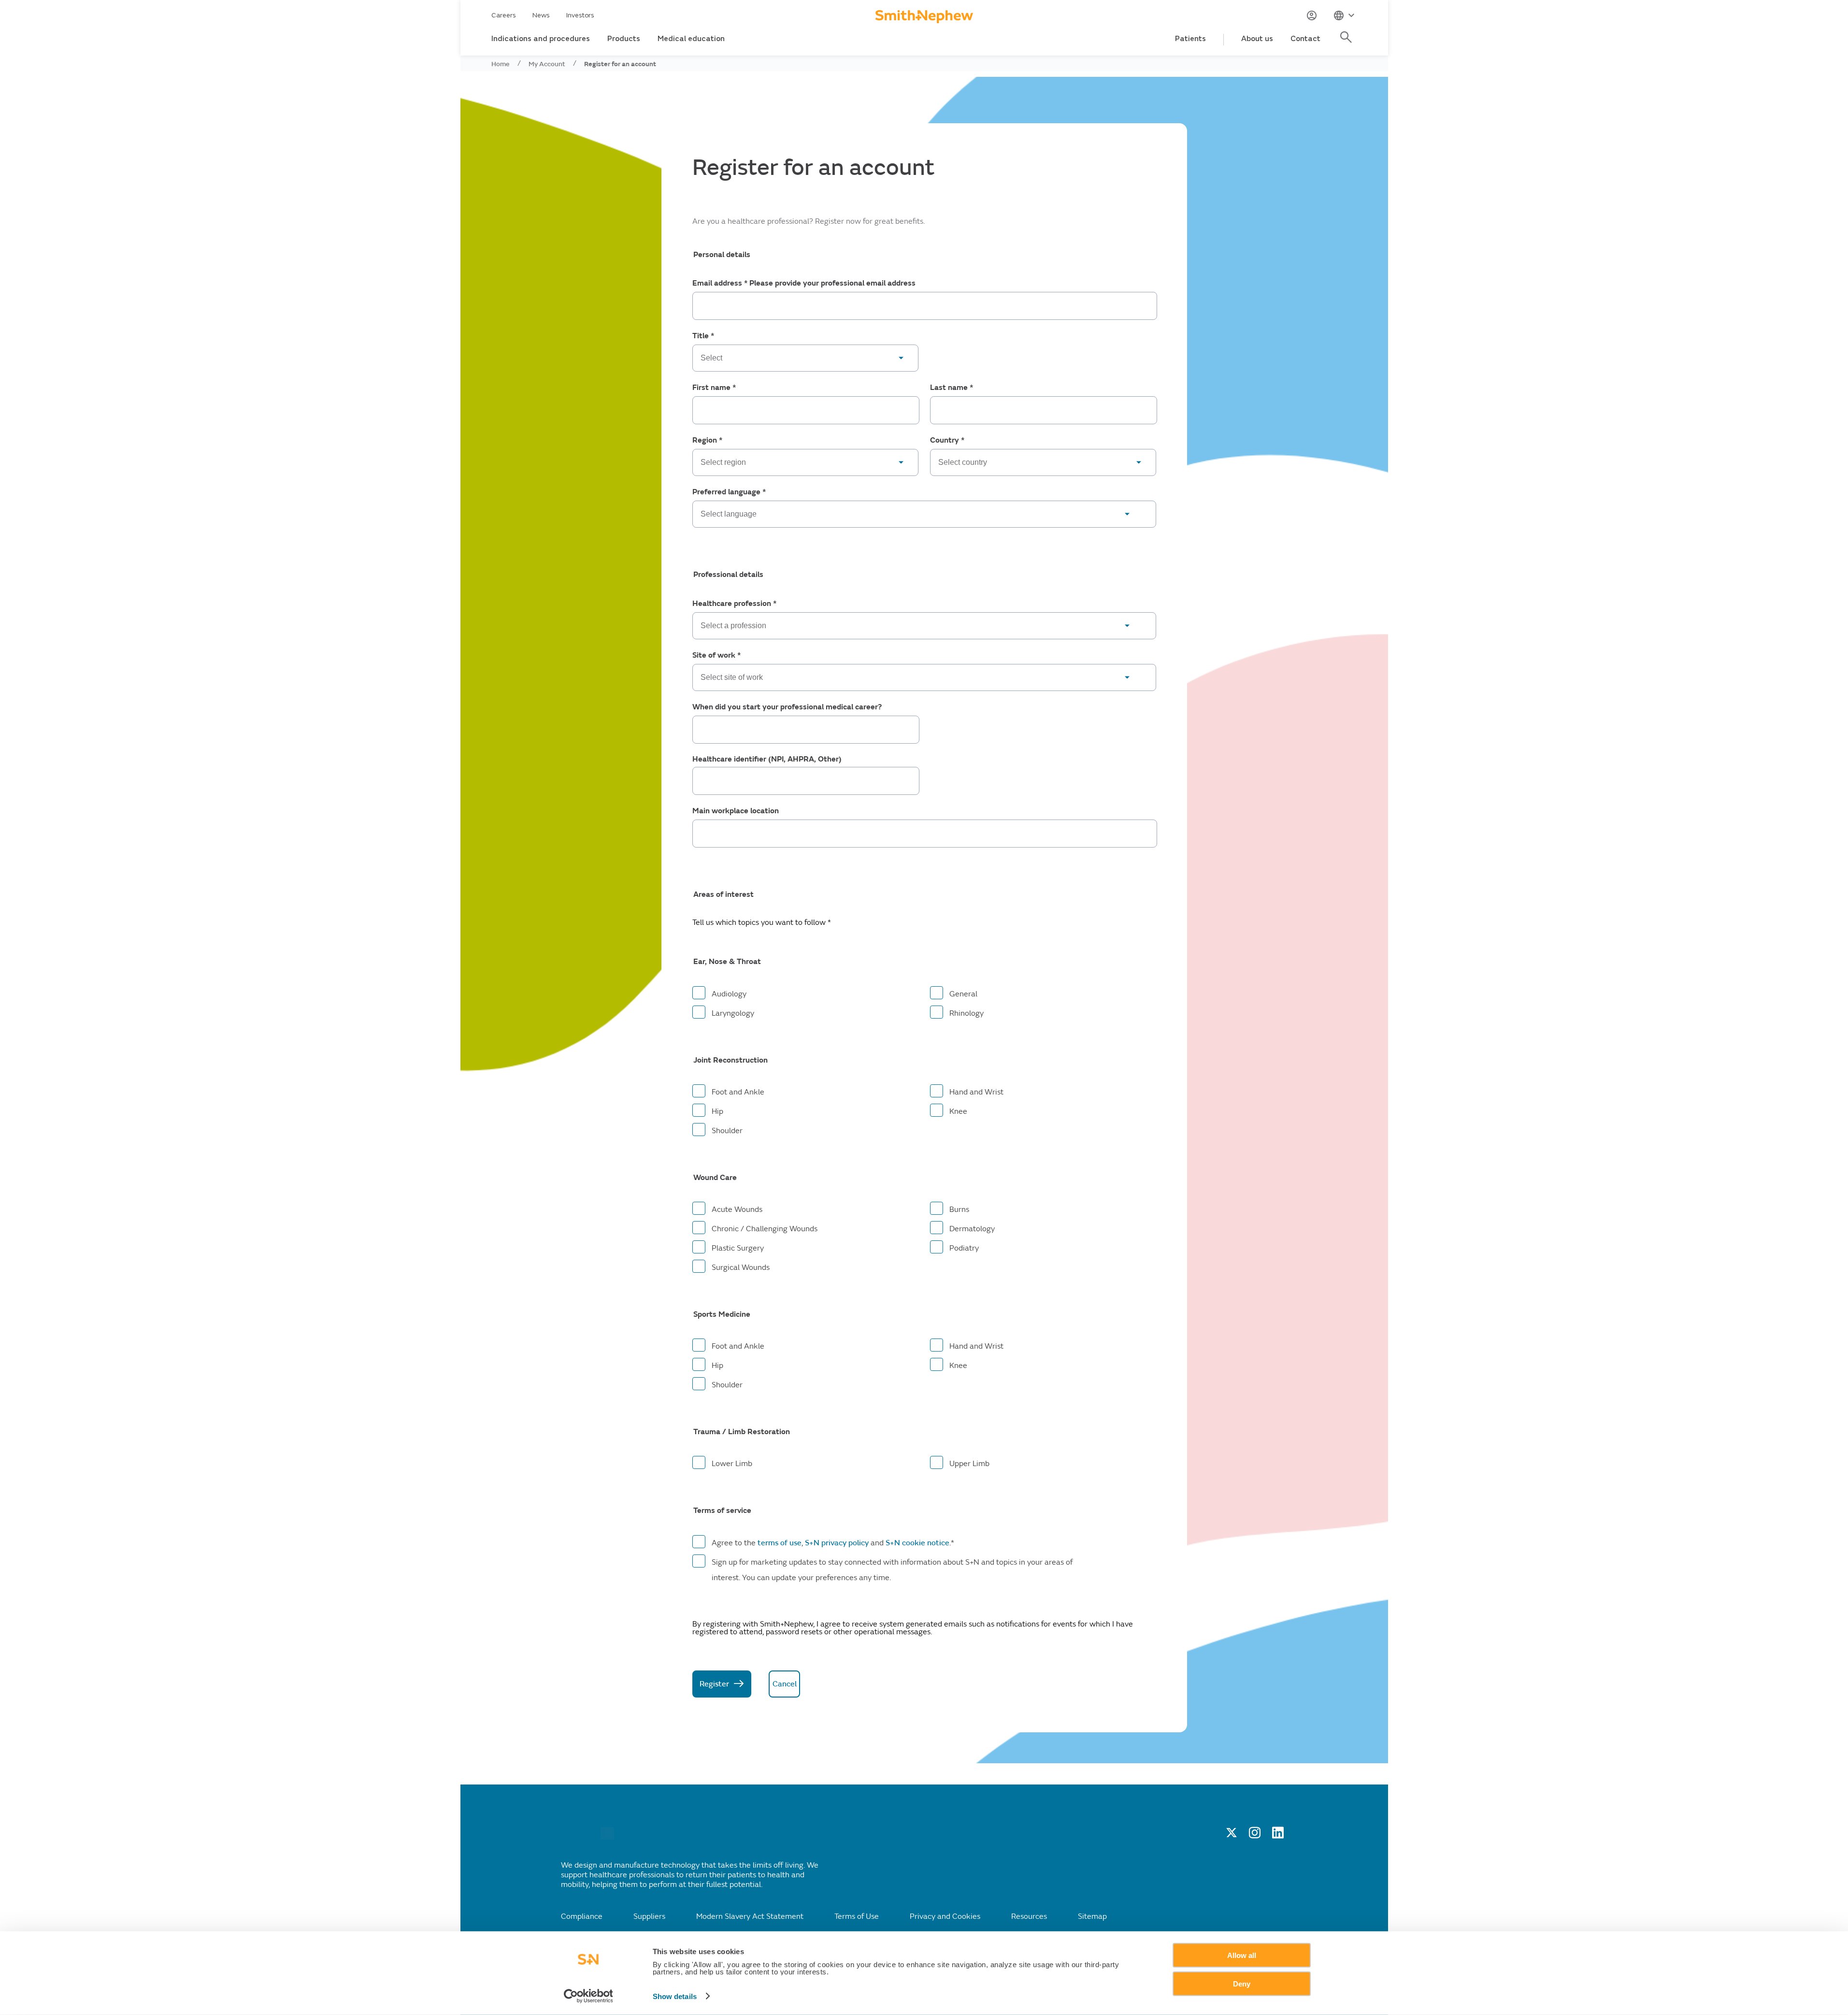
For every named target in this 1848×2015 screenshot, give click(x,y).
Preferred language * (729, 492)
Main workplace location (736, 811)
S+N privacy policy (837, 1543)
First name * (714, 388)
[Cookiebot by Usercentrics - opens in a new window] (588, 1996)
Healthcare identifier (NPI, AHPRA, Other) (767, 759)
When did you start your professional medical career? (787, 707)
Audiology (729, 994)
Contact (1305, 39)
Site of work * (716, 655)
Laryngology (733, 1013)
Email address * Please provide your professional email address (804, 283)
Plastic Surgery (738, 1248)
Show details (675, 1996)
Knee (958, 1111)
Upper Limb (969, 1464)
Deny (1242, 1983)
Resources (1029, 1916)
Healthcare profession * (734, 604)
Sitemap (1092, 1916)
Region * (707, 440)
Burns (959, 1209)
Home (501, 64)
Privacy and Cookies (945, 1916)
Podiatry (964, 1248)
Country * (947, 440)
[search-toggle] (1347, 42)
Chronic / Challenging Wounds (765, 1229)
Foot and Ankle (738, 1092)
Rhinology (967, 1013)
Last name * (952, 388)
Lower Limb (732, 1464)
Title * (703, 336)
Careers (504, 15)
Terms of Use (857, 1916)
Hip (717, 1111)
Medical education (691, 39)
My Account (547, 64)
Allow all (1242, 1955)
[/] (607, 1837)
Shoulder (727, 1131)
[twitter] (1232, 1836)
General (963, 994)
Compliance (582, 1916)
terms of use (780, 1543)
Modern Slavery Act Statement (750, 1916)
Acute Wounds (737, 1209)
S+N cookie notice (917, 1543)
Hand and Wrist (976, 1092)
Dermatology (972, 1229)
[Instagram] (1255, 1836)
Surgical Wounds (741, 1267)
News (541, 15)
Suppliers (649, 1916)
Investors (580, 15)
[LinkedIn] (1278, 1836)
